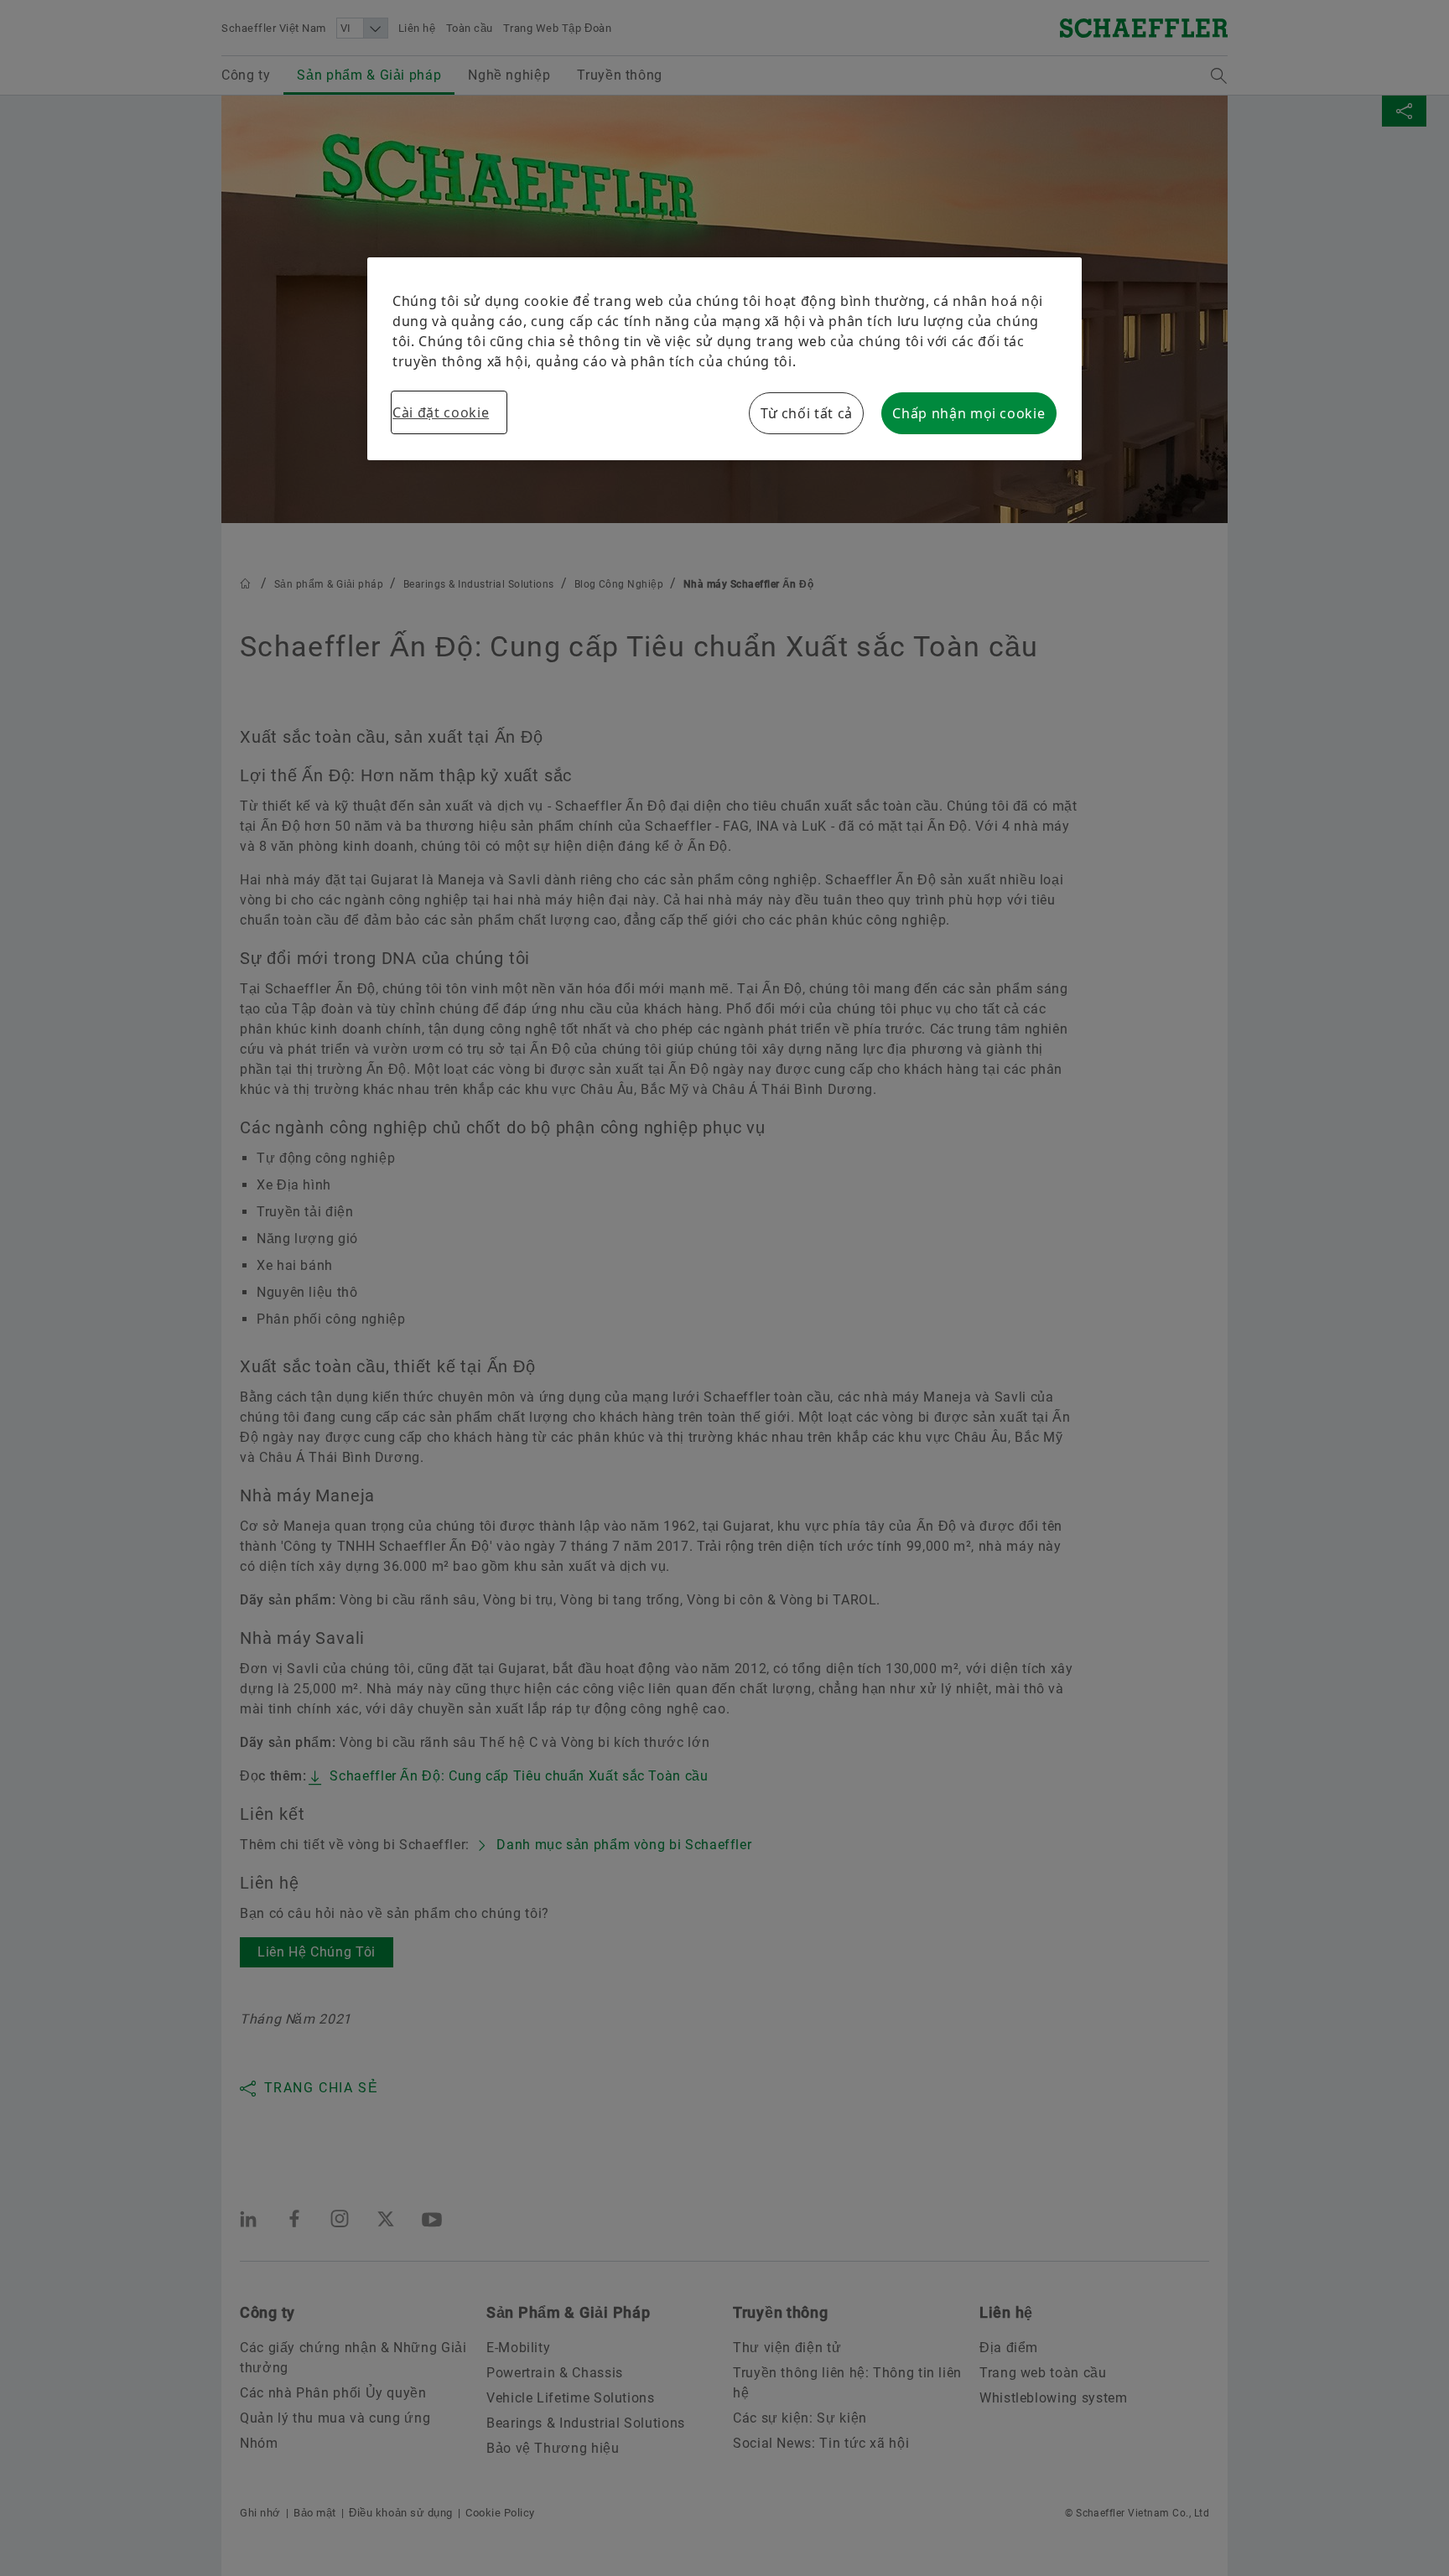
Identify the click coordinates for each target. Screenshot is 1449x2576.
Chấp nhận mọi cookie (969, 413)
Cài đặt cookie (441, 412)
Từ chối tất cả (807, 413)
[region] (724, 359)
